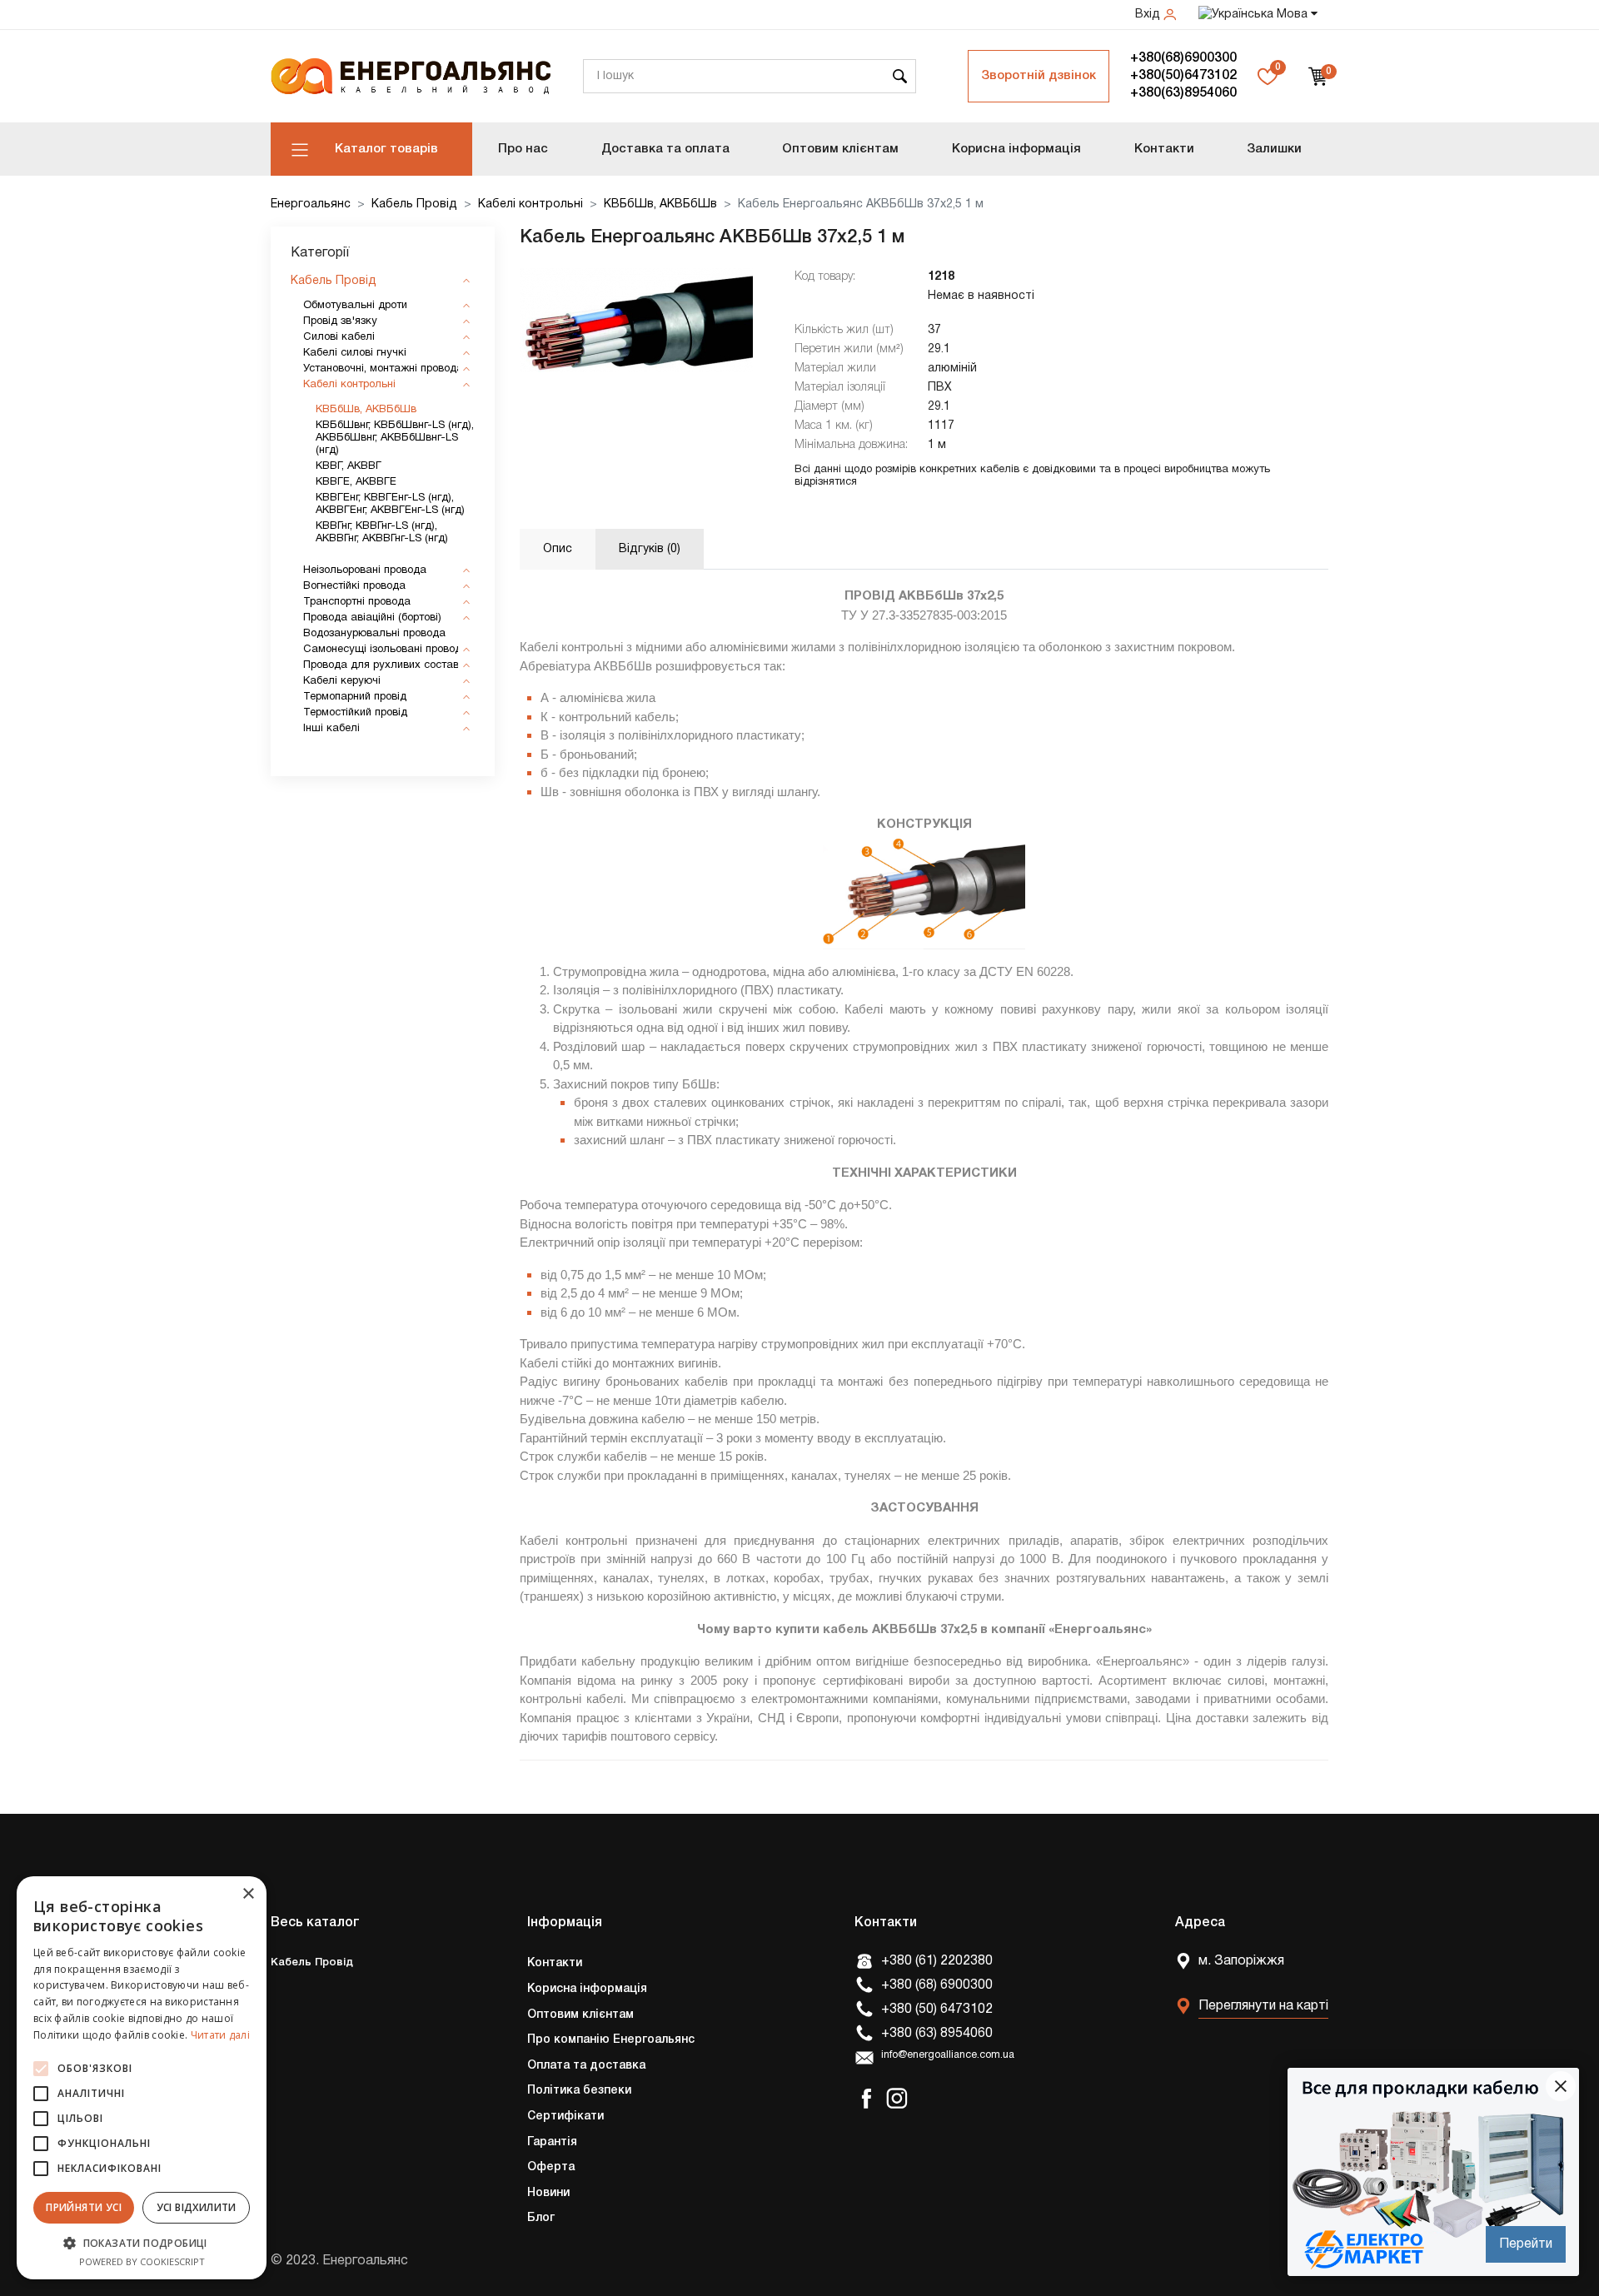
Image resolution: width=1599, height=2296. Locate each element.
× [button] (248, 1894)
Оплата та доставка (586, 2066)
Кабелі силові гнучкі (355, 353)
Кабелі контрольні (531, 204)
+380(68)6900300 (1183, 58)
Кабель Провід (414, 204)
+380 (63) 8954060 (937, 2034)
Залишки (1274, 149)
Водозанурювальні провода (374, 634)
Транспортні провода (357, 602)
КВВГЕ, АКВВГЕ (356, 482)
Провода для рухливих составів (385, 665)
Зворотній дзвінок (1039, 76)
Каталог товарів (386, 149)
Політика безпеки (579, 2091)
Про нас (523, 149)
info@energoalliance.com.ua (948, 2055)
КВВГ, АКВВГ (349, 466)
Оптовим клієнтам (840, 149)
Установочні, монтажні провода (383, 369)
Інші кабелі (331, 729)
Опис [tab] (558, 549)
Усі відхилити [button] (197, 2207)
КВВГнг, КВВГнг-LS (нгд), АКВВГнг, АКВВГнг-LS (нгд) (382, 533)
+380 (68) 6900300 (937, 1985)
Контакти (1164, 149)
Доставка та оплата (665, 149)
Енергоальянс (311, 204)
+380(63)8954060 (1183, 93)
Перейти (1526, 2244)
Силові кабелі (339, 337)
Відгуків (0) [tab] (650, 549)
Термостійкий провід (355, 713)
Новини (548, 2193)
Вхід (1149, 15)
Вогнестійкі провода (354, 586)
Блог (541, 2218)
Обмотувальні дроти (355, 306)
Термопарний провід (355, 697)
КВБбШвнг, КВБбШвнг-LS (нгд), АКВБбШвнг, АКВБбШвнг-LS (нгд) (395, 438)
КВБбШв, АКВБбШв (660, 204)
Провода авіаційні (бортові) (372, 618)
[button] (142, 2243)
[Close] (1561, 2086)
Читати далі (220, 2035)
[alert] (142, 2078)
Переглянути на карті (1263, 2006)
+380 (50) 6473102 (937, 2010)
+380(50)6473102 (1183, 76)
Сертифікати (565, 2117)
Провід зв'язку (340, 321)
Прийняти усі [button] (84, 2207)
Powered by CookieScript (142, 2261)
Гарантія (552, 2142)
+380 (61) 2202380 (937, 1961)
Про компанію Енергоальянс (611, 2040)
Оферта (551, 2167)
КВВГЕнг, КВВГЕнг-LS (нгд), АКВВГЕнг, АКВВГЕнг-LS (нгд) (390, 504)
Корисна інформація (1016, 149)
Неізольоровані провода (365, 570)
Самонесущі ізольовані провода (386, 650)
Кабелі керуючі (342, 681)
